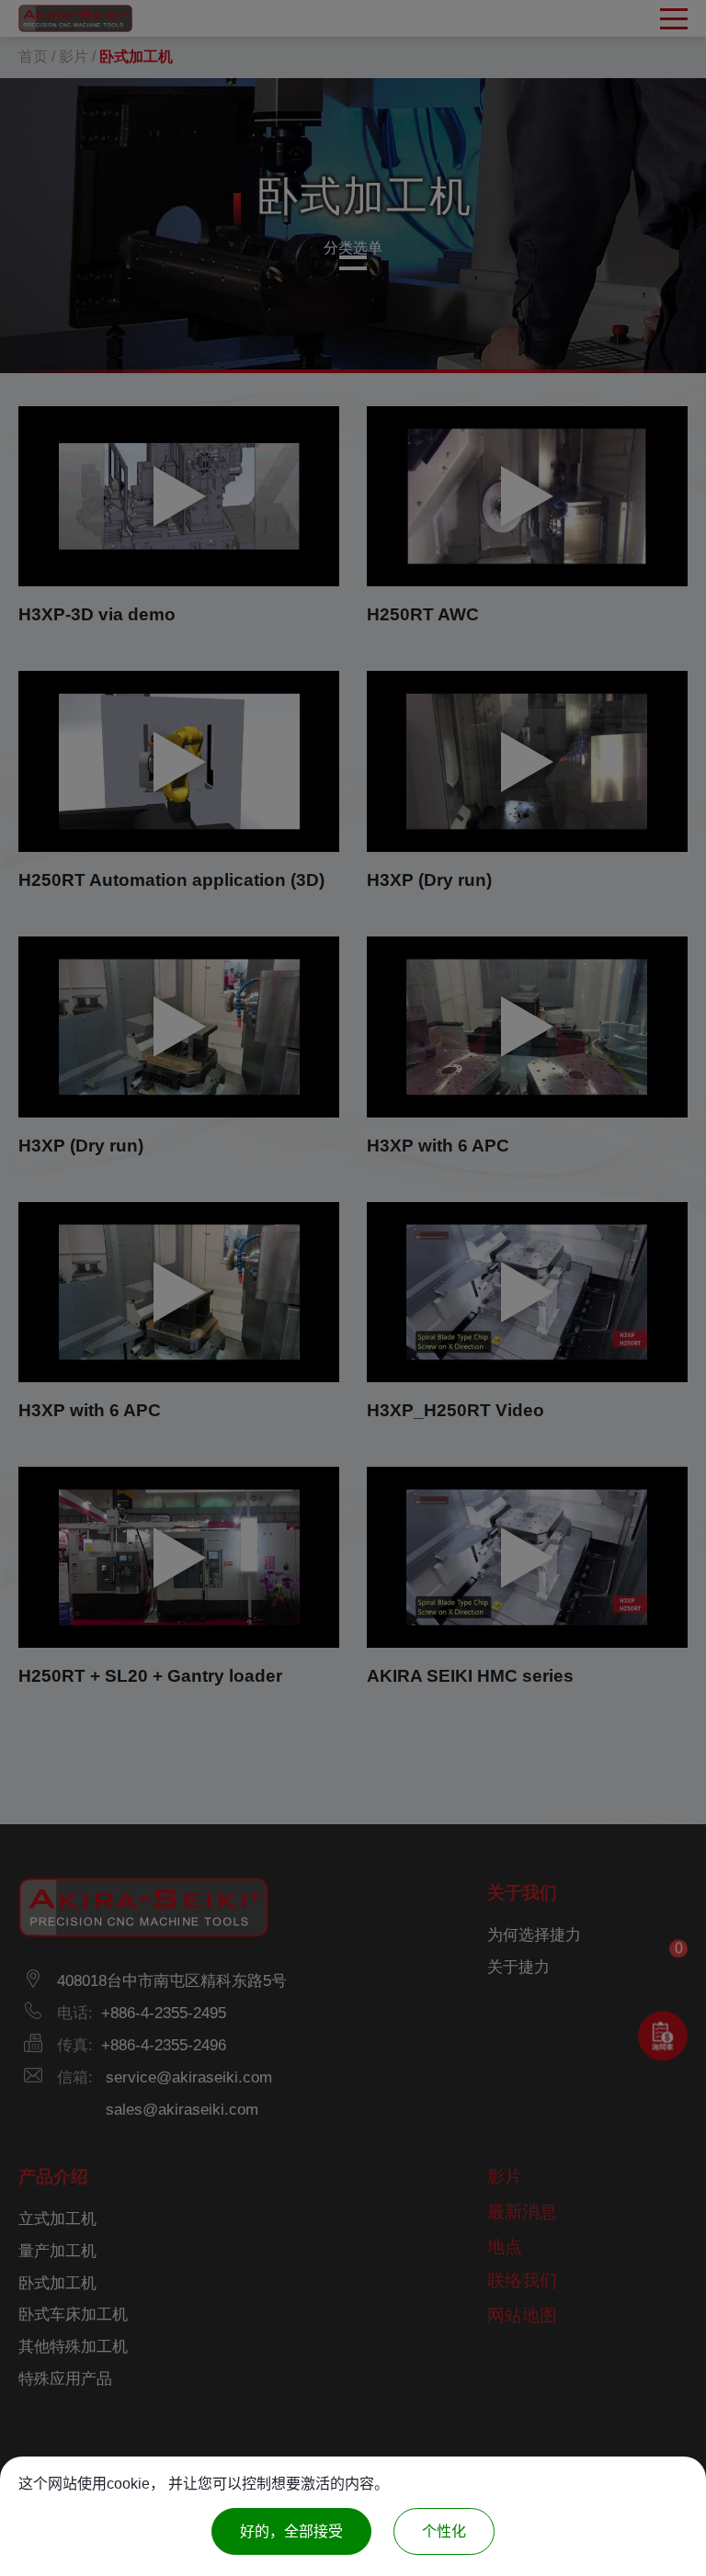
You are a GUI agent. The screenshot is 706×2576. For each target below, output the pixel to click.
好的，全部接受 (291, 2531)
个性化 (444, 2531)
